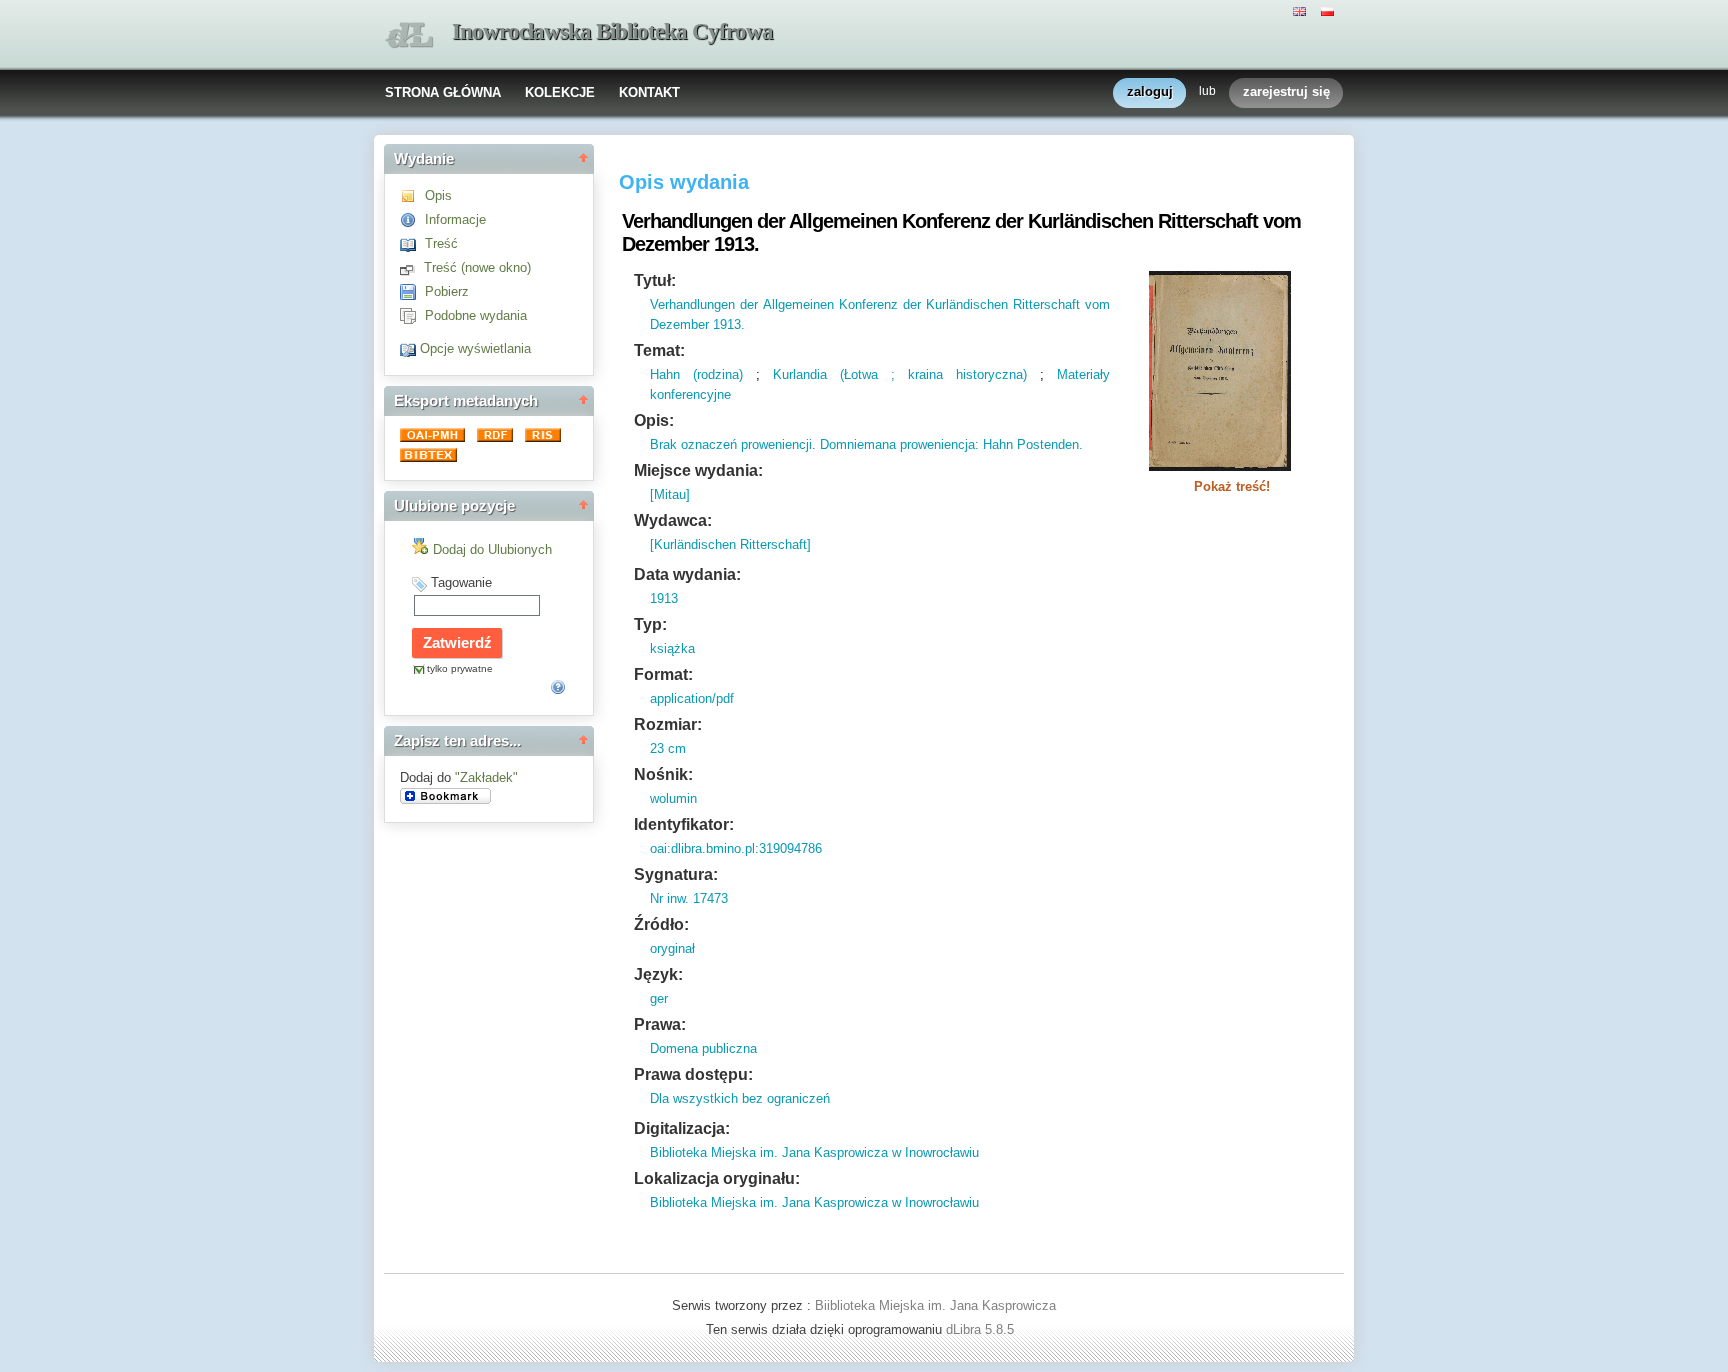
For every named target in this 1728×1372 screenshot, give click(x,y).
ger (659, 998)
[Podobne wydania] (412, 315)
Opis (438, 195)
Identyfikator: (684, 824)
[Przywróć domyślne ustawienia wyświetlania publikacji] (410, 348)
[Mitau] (670, 494)
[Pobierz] (412, 291)
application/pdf (692, 698)
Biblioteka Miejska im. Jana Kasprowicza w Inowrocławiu (814, 1152)
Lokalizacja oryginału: (717, 1178)
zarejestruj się (1286, 91)
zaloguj (1150, 91)
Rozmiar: (668, 724)
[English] (1302, 10)
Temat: (659, 350)
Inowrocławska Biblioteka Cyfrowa (612, 31)
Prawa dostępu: (693, 1074)
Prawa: (660, 1024)
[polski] (1330, 10)
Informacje (455, 219)
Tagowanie (461, 582)
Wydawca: (673, 520)
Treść (441, 243)
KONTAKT (649, 92)
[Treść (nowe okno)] (412, 267)
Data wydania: (687, 574)
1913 (664, 598)
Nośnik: (663, 774)
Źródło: (661, 924)
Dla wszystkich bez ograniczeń (740, 1098)
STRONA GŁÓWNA (443, 92)
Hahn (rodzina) (696, 374)
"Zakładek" (486, 777)
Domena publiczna (703, 1048)
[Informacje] (412, 219)
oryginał (672, 948)
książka (672, 648)
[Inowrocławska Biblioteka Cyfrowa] (409, 35)
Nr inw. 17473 (689, 898)
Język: (658, 974)
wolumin (673, 798)
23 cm (668, 748)
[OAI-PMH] (434, 437)
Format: (663, 674)
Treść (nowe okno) (477, 267)
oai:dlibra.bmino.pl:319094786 (736, 848)
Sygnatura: (676, 874)
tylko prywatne (460, 668)
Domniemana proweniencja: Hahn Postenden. (949, 444)
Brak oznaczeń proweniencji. (733, 444)
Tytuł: (655, 280)
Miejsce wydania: (698, 470)
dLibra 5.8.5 (982, 1329)
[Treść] (412, 243)
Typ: (650, 624)
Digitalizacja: (682, 1128)
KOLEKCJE (560, 92)
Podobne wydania (476, 315)
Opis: (654, 420)
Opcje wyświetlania (475, 348)
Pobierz (447, 291)
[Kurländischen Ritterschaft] (730, 544)
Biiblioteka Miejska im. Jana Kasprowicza (935, 1305)
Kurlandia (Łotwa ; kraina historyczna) (900, 374)
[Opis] (412, 195)
